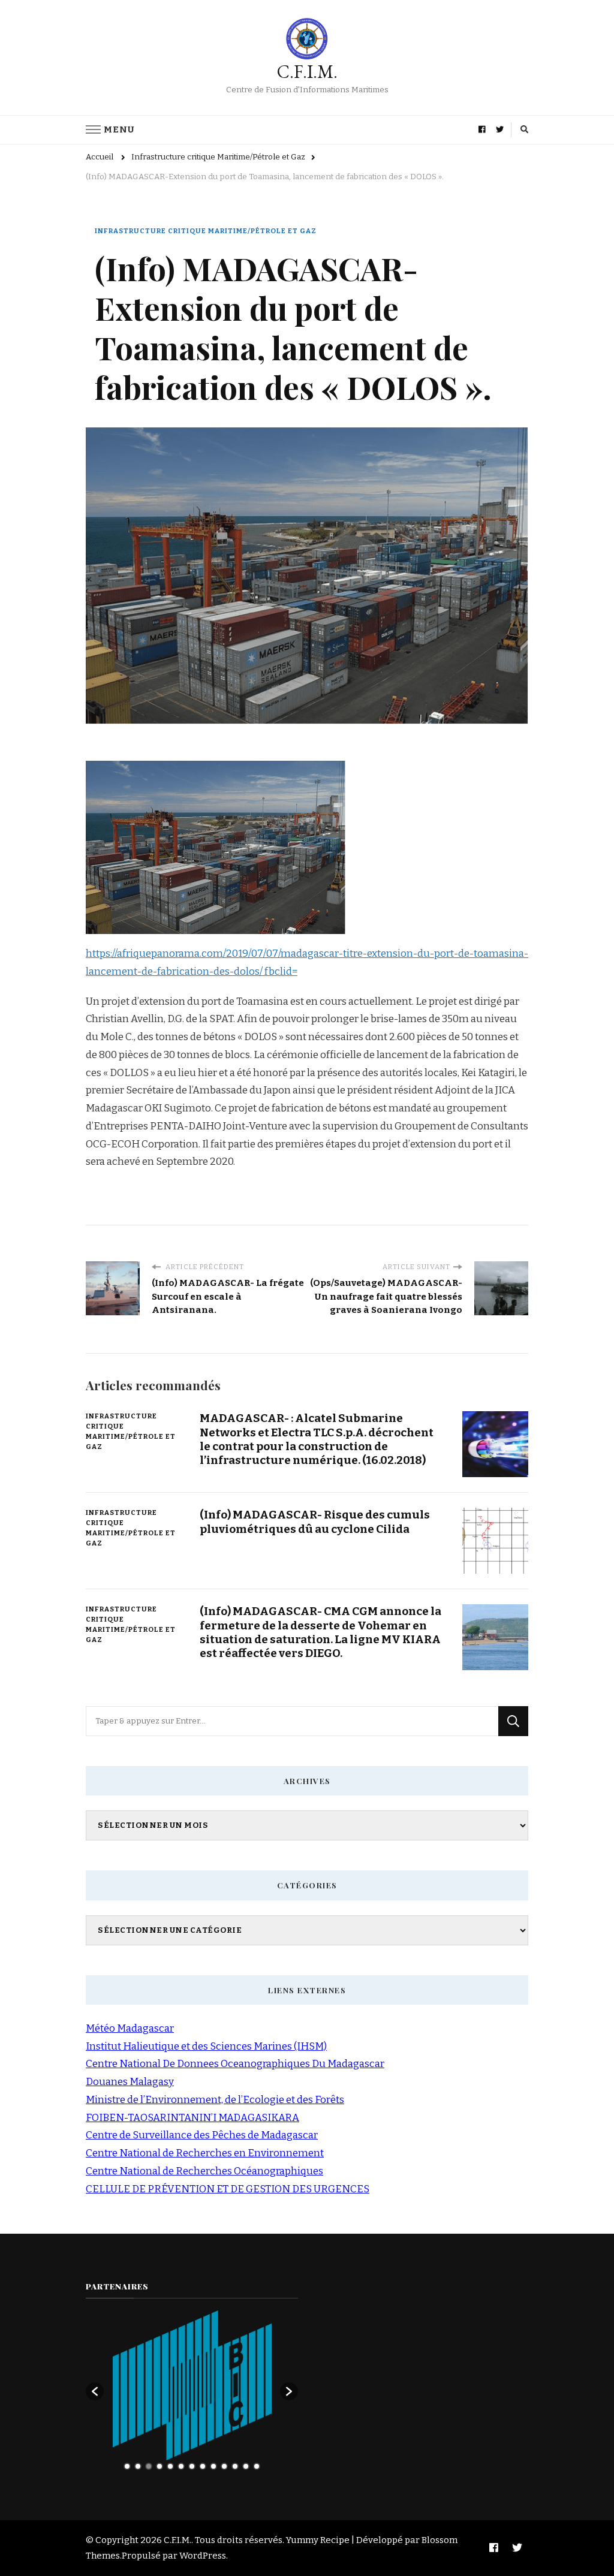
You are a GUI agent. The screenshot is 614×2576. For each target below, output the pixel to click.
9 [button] (213, 2466)
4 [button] (159, 2466)
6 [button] (181, 2466)
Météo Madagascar (130, 2028)
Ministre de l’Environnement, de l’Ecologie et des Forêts (215, 2100)
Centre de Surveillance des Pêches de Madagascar (202, 2135)
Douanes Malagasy (130, 2082)
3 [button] (149, 2466)
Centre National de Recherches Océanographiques (204, 2171)
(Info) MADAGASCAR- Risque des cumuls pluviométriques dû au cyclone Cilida (315, 1522)
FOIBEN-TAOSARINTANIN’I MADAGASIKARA (192, 2118)
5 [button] (170, 2466)
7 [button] (192, 2466)
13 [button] (257, 2466)
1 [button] (127, 2466)
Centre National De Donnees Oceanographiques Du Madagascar (235, 2064)
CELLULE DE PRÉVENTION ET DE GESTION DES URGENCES (228, 2189)
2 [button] (138, 2466)
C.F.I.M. (307, 72)
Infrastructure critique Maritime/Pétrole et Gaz (206, 231)
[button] (95, 2391)
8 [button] (203, 2466)
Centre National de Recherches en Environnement (205, 2153)
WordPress (203, 2556)
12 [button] (246, 2466)
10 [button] (224, 2466)
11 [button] (235, 2466)
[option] (192, 2385)
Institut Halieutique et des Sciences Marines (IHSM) (206, 2046)
